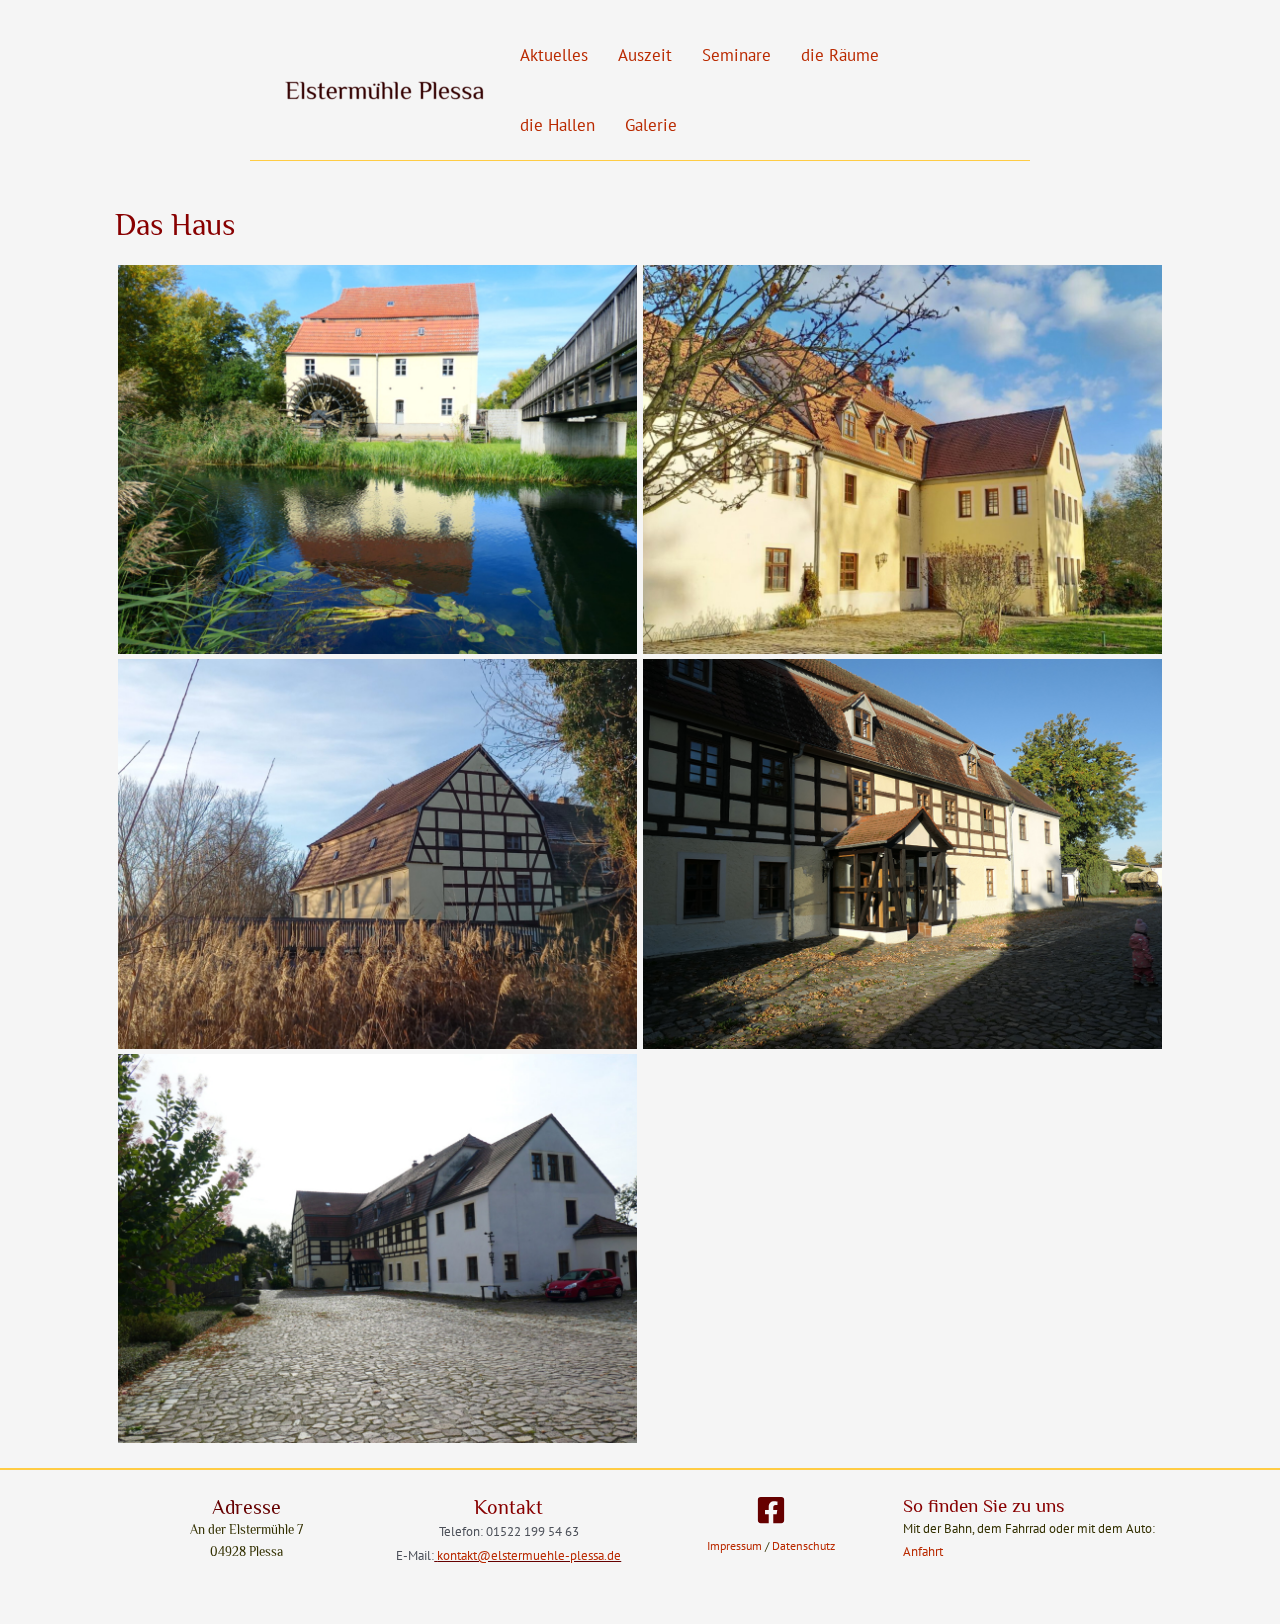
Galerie (651, 125)
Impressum (734, 1545)
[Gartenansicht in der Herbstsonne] (902, 459)
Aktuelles (554, 55)
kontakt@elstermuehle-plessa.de (529, 1555)
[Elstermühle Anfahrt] (377, 1248)
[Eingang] (902, 853)
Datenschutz (802, 1545)
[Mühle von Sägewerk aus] (377, 853)
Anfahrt (923, 1551)
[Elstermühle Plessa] (377, 459)
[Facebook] (771, 1510)
